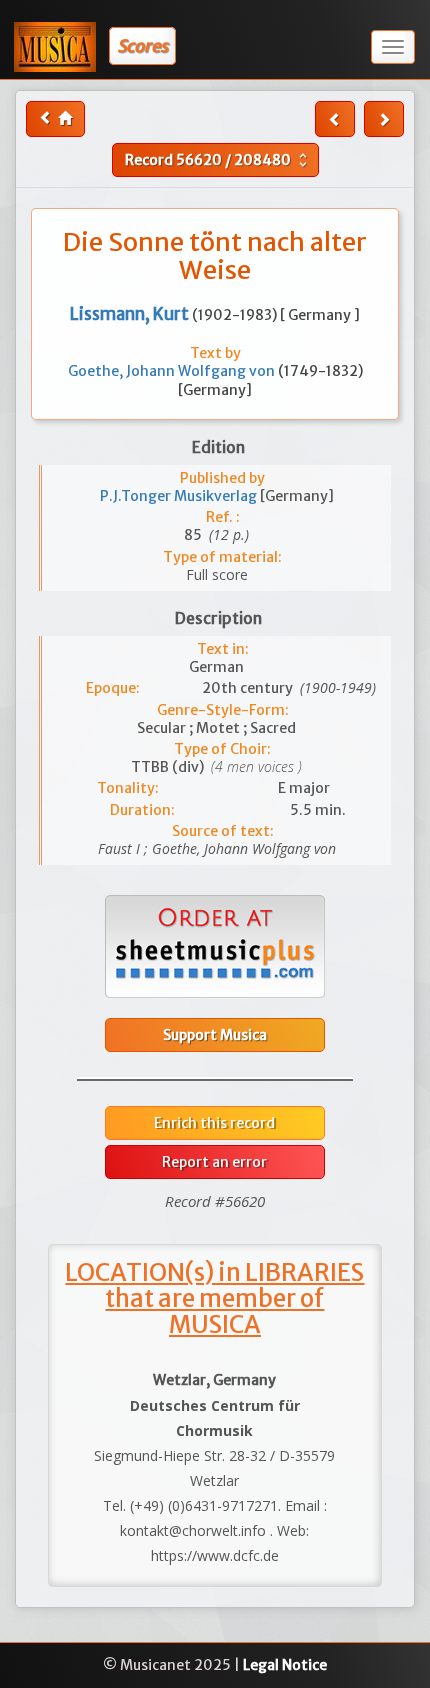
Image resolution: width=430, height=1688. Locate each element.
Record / (218, 160)
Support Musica (215, 1035)
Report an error (214, 1162)
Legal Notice (285, 1665)
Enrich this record (214, 1123)
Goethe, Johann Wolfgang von (173, 371)
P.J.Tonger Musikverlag (180, 496)
